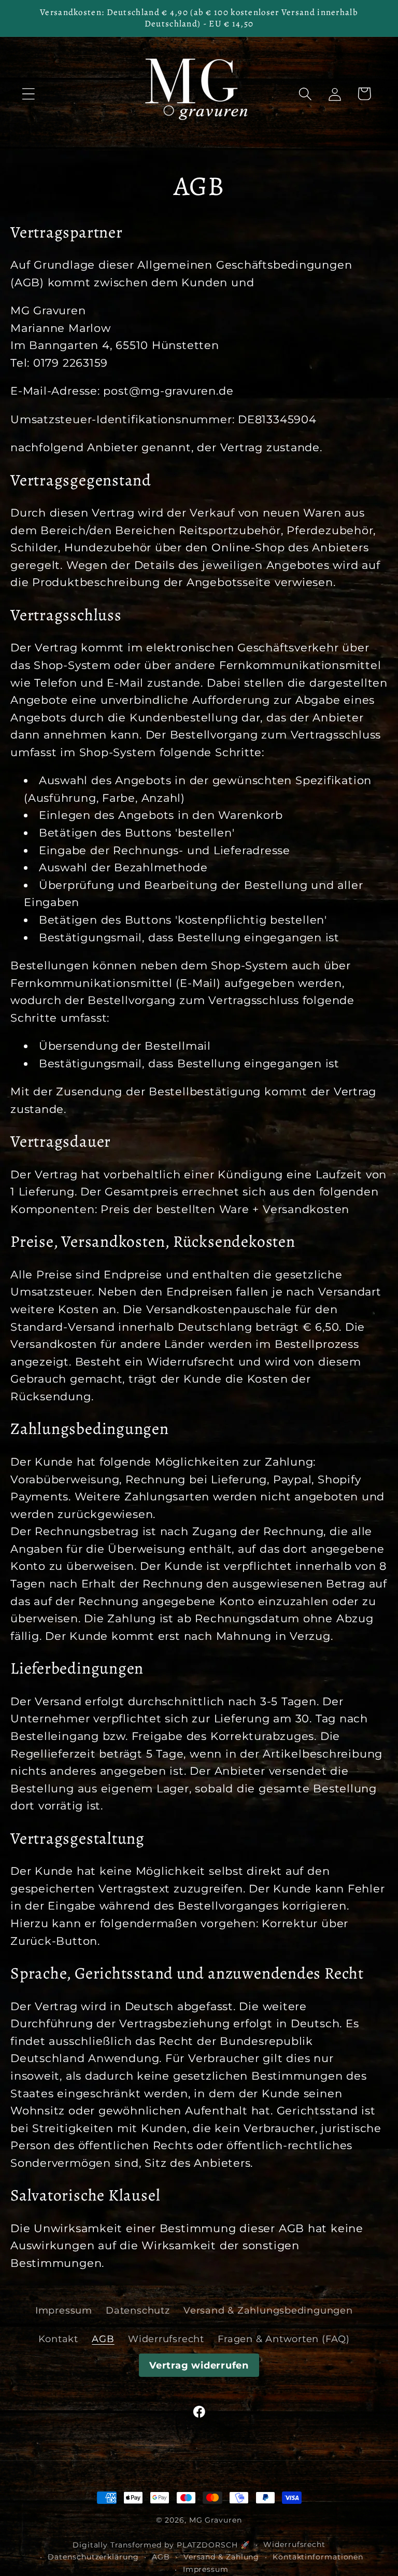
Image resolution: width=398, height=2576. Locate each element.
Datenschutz (138, 2310)
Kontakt (58, 2339)
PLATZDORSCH (207, 2545)
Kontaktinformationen (318, 2557)
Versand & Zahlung (221, 2557)
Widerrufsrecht (166, 2339)
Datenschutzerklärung (93, 2557)
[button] (28, 94)
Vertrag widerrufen (199, 2365)
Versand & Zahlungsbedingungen (268, 2310)
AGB (103, 2339)
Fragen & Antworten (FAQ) (284, 2339)
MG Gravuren (216, 2520)
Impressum (64, 2310)
